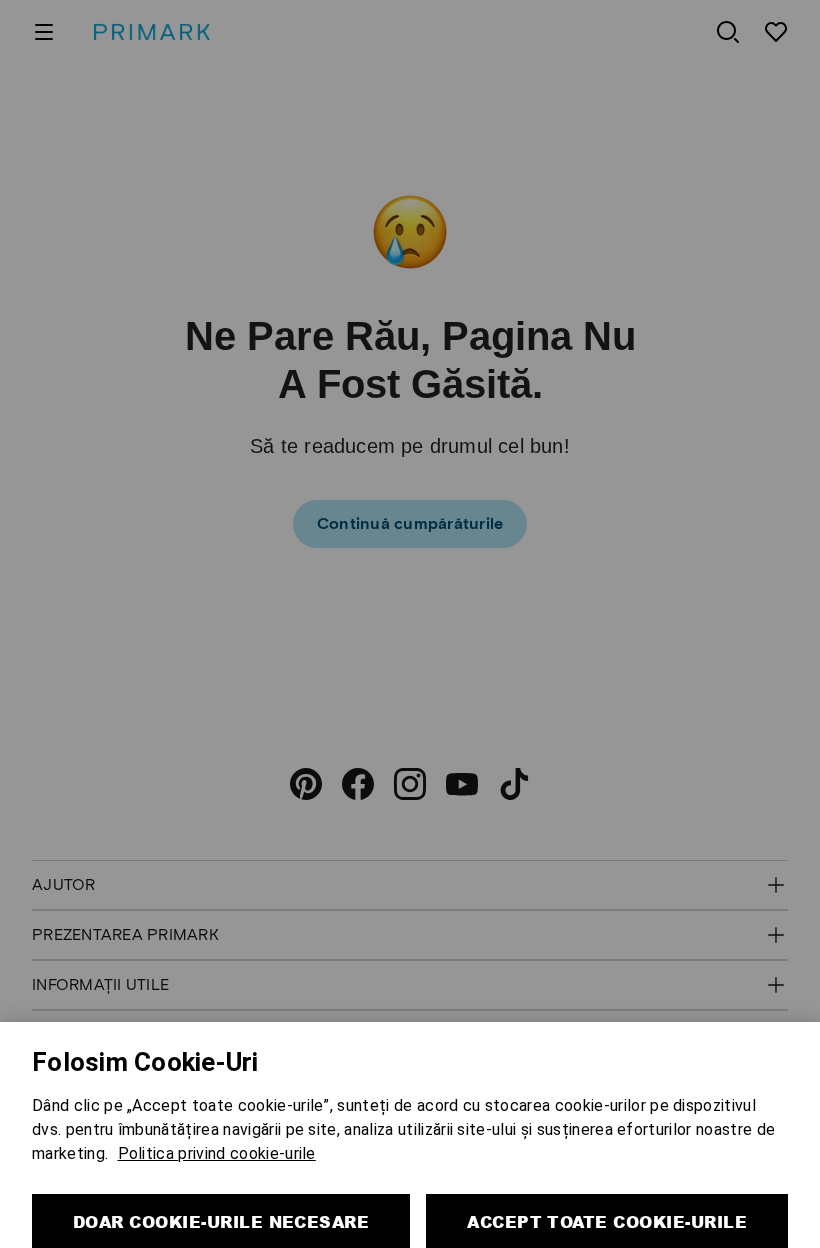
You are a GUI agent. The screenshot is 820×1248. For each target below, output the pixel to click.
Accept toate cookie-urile (607, 1188)
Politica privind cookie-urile (217, 1120)
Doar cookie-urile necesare (221, 1188)
